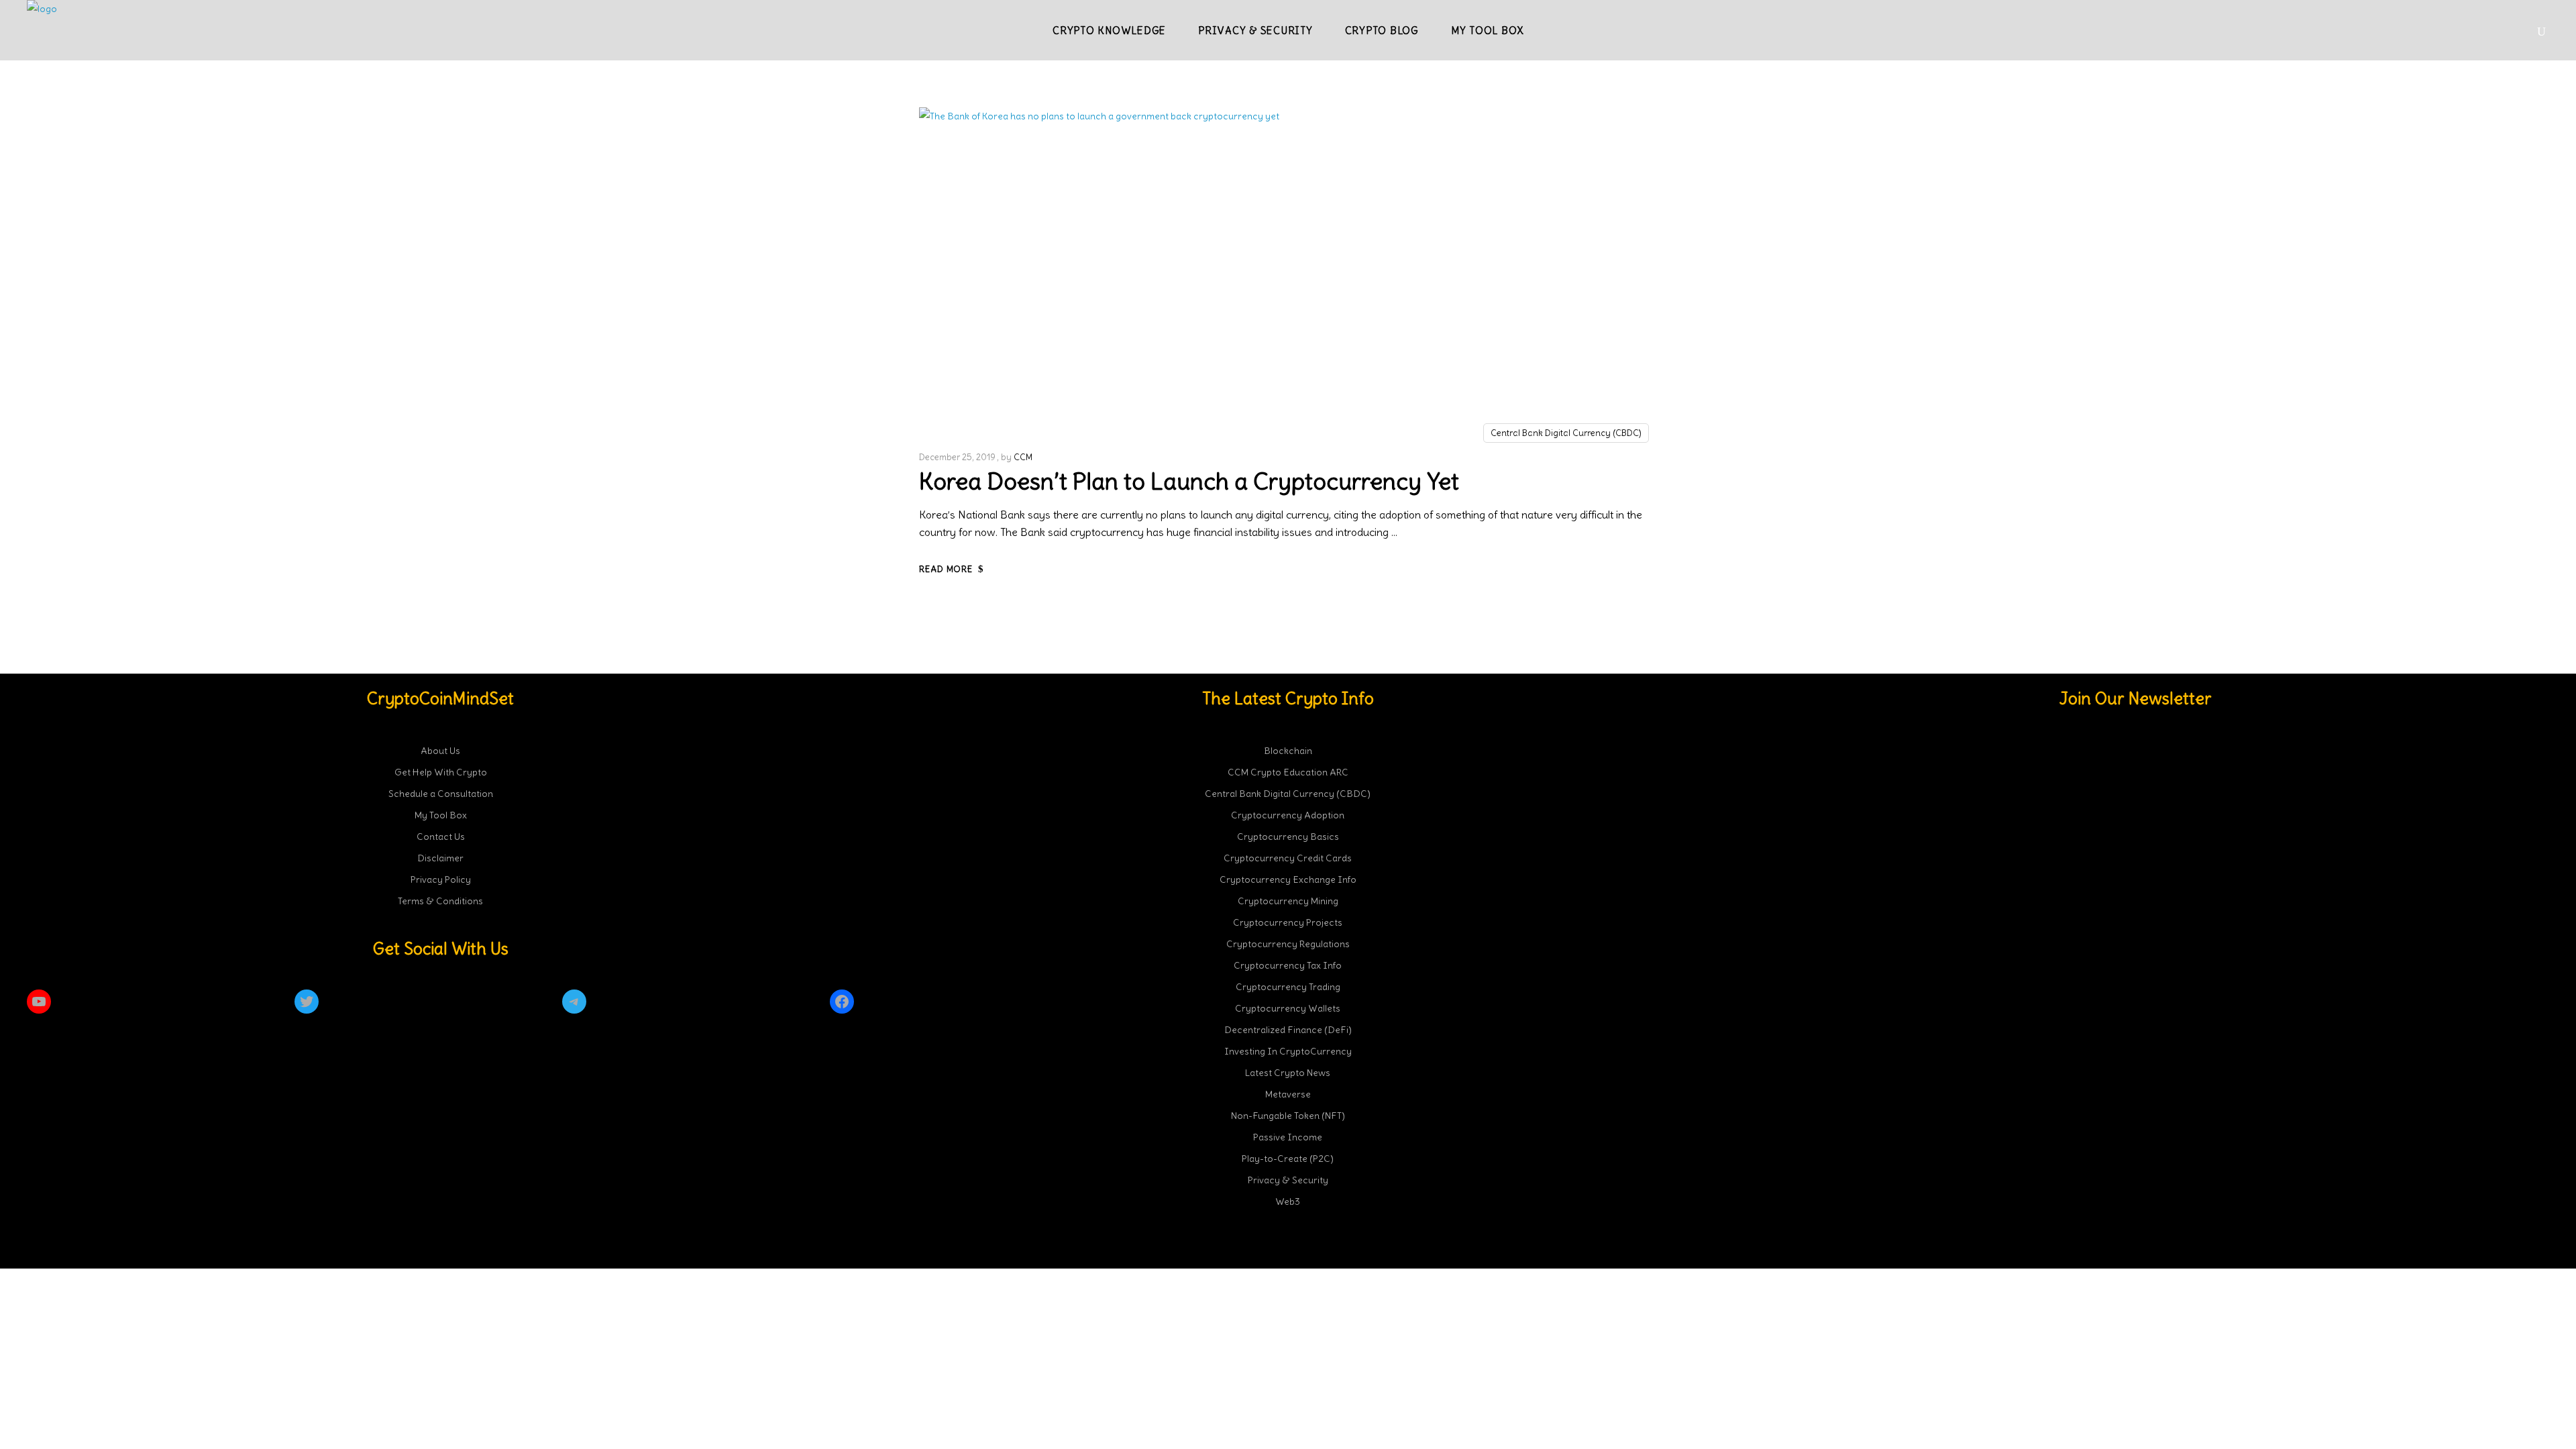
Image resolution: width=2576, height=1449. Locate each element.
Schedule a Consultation (441, 794)
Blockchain (1288, 751)
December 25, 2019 (957, 457)
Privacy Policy (441, 879)
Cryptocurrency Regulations (1288, 944)
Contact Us (441, 837)
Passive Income (1288, 1137)
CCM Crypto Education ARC (1288, 772)
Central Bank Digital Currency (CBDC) (1566, 433)
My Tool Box (441, 815)
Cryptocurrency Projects (1288, 922)
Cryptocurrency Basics (1288, 837)
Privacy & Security (1288, 1180)
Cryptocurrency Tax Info (1288, 965)
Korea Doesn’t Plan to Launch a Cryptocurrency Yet (1189, 481)
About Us (440, 751)
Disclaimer (440, 858)
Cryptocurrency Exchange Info (1288, 879)
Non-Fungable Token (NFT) (1288, 1116)
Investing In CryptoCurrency (1288, 1051)
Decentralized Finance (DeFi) (1288, 1030)
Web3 (1288, 1201)
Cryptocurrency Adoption (1288, 815)
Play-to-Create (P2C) (1288, 1159)
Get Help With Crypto (441, 772)
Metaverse (1288, 1094)
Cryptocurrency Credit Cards (1288, 858)
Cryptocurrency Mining (1288, 901)
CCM (1023, 457)
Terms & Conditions (440, 901)
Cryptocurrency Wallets (1288, 1008)
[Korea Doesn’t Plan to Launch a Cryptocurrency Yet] (1136, 272)
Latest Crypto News (1288, 1073)
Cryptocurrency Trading (1288, 987)
